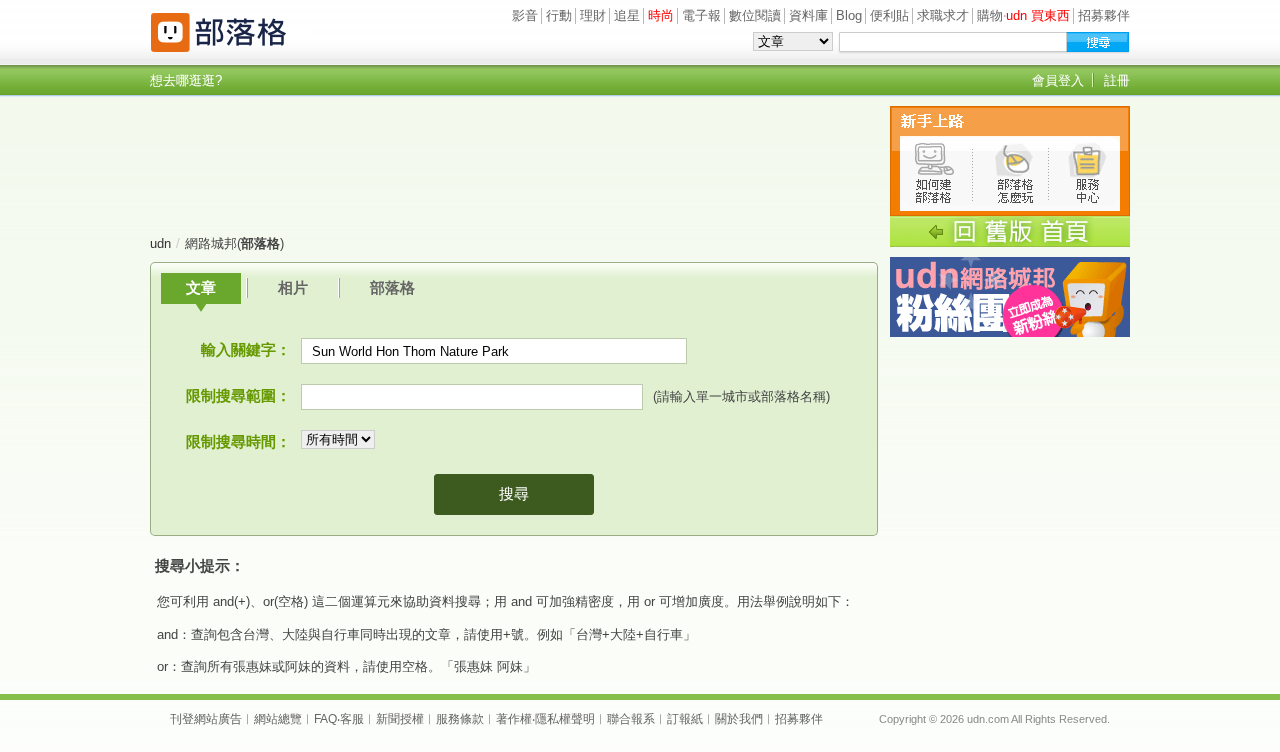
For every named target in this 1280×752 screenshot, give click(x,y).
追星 (627, 15)
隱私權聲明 (565, 719)
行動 (559, 15)
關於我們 (739, 719)
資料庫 (808, 15)
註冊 (1117, 80)
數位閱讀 (755, 15)
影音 (525, 15)
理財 (593, 15)
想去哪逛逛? (186, 80)
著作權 (514, 719)
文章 (201, 287)
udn (160, 243)
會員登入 (1058, 80)
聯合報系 (631, 719)
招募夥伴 (1104, 15)
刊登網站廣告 (206, 719)
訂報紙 (685, 719)
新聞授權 (400, 719)
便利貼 (889, 15)
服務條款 (460, 719)
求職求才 (943, 15)
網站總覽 (278, 719)
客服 (352, 719)
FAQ (325, 719)
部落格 (392, 287)
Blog (849, 15)
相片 (293, 287)
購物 (990, 15)
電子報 (701, 15)
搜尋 (514, 493)
